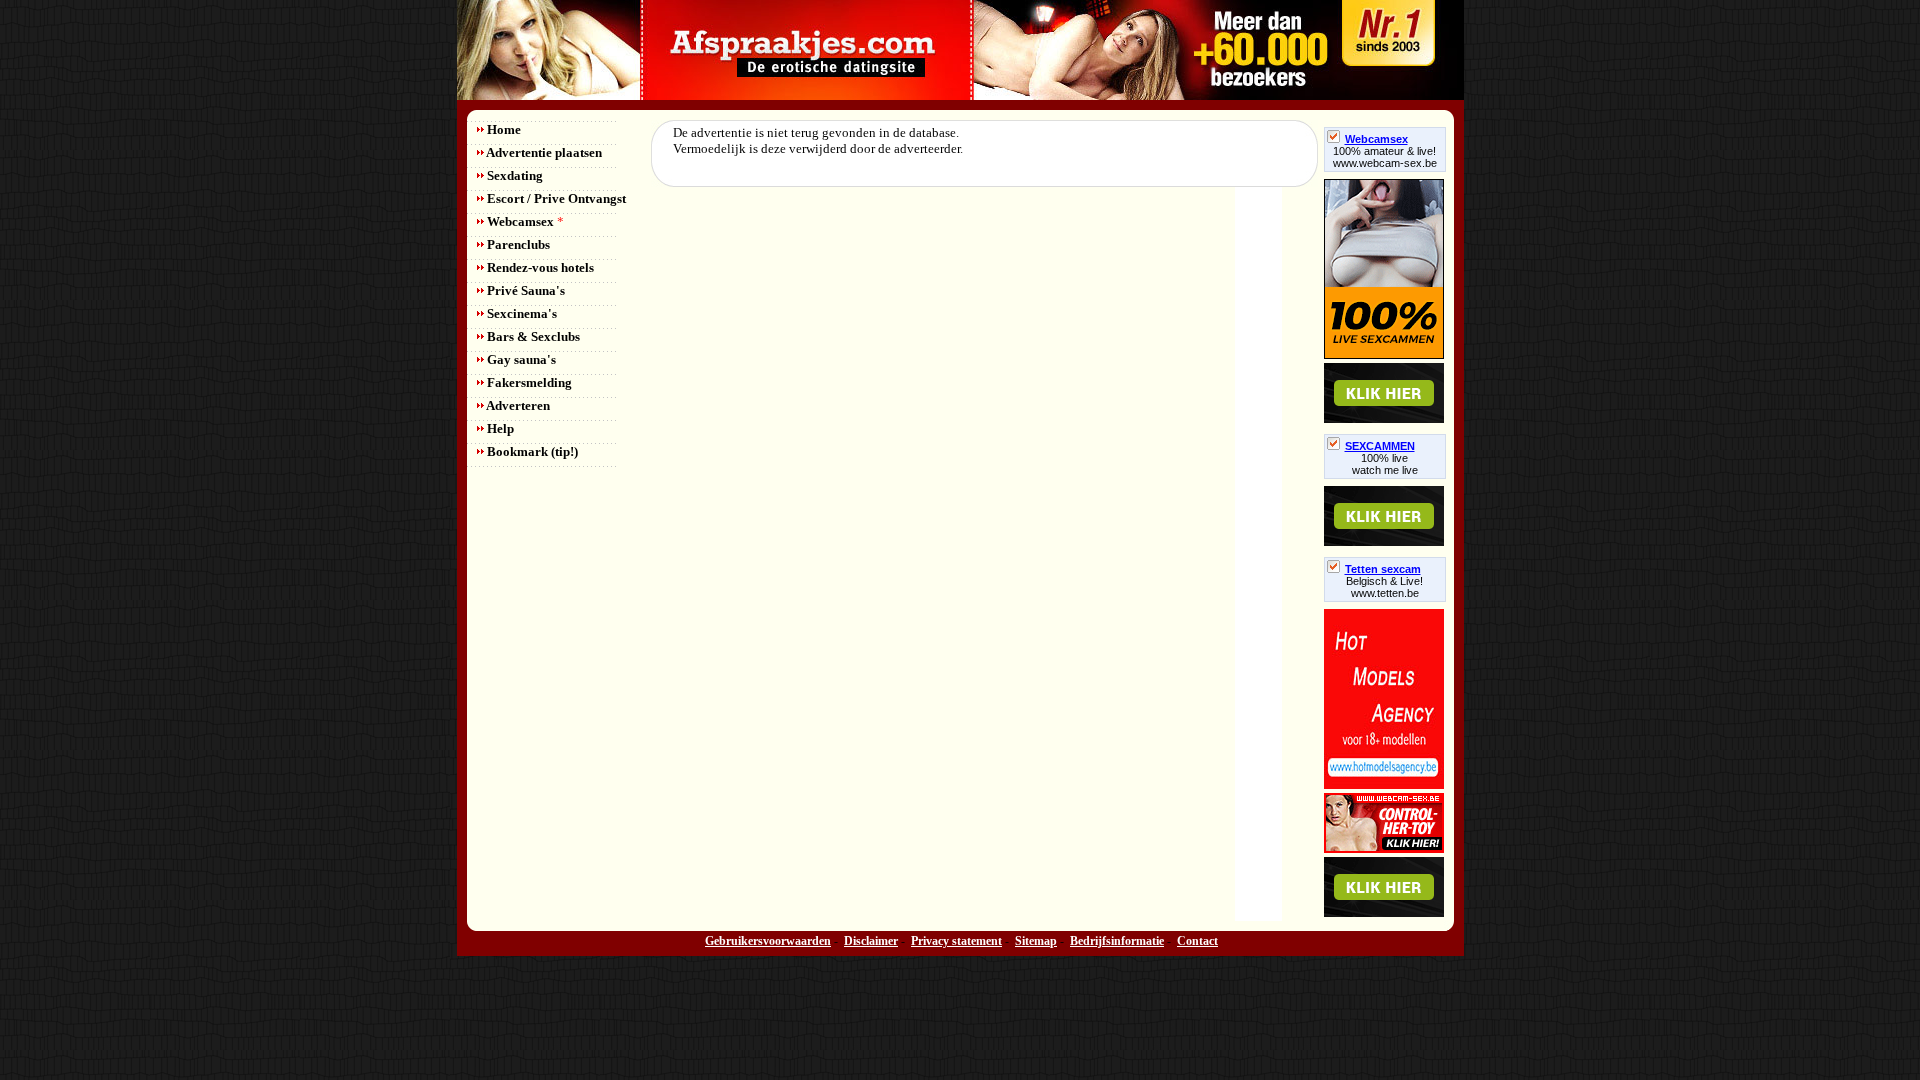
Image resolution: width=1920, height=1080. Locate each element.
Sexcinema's (520, 313)
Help (499, 428)
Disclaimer (871, 941)
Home (502, 129)
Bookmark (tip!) (531, 451)
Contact (1197, 941)
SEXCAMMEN (1380, 446)
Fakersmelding (528, 382)
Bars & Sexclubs (532, 336)
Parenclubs (517, 244)
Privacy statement (956, 941)
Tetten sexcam (1383, 569)
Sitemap (1036, 941)
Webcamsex (524, 221)
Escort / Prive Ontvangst (555, 198)
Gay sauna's (520, 359)
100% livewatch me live (1385, 464)
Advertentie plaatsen (543, 152)
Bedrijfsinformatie (1117, 941)
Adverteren (517, 405)
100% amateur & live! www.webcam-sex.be (1385, 157)
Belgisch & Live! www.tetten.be (1384, 587)
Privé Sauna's (524, 290)
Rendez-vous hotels (539, 267)
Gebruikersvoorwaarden (768, 941)
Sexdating (513, 175)
